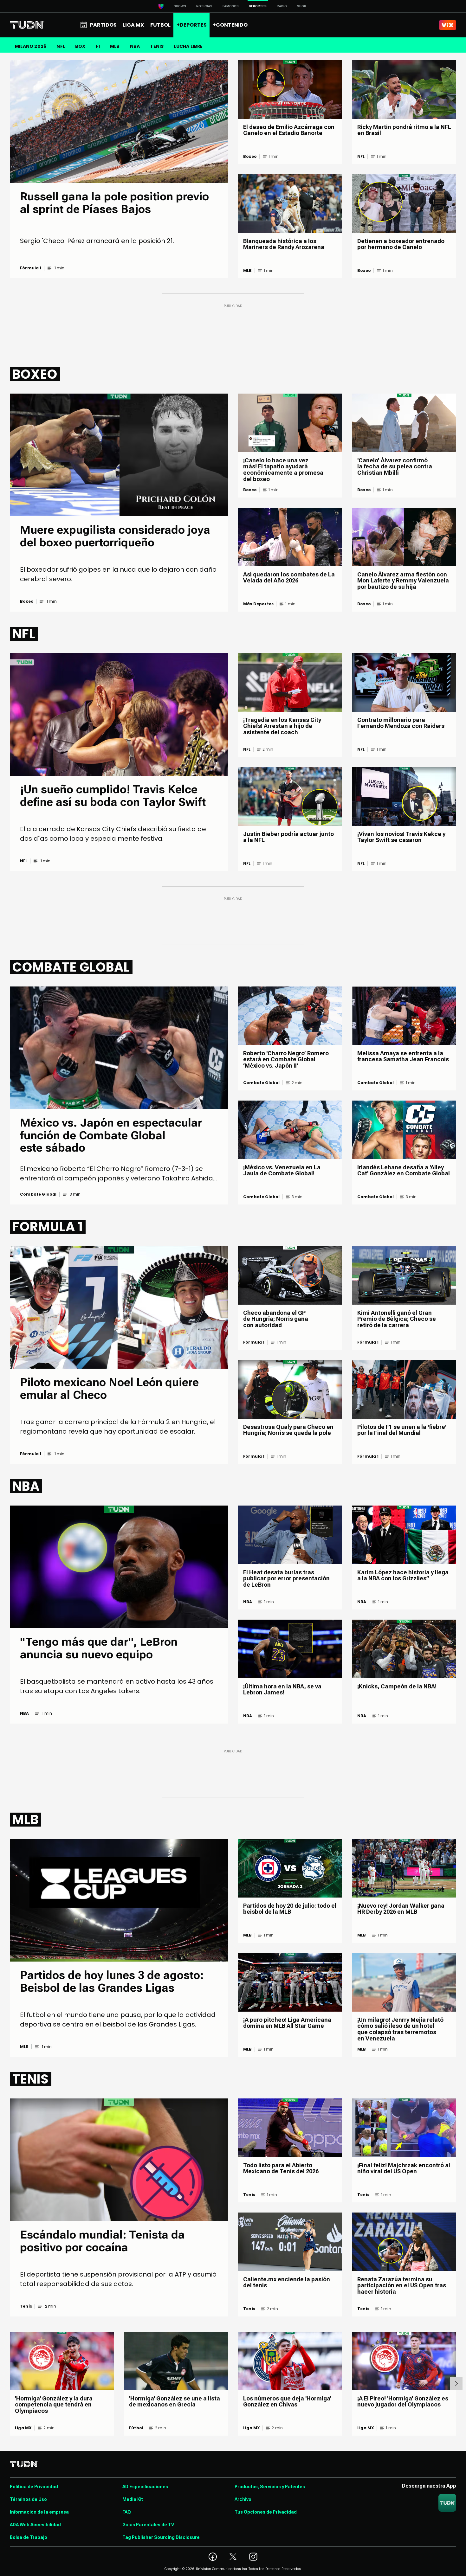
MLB (115, 46)
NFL (61, 46)
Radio (282, 6)
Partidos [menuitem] (103, 25)
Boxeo (250, 157)
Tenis (26, 2306)
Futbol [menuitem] (160, 25)
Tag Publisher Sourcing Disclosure (161, 2537)
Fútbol (136, 2428)
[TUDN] (27, 25)
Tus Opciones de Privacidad (266, 2512)
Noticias (204, 6)
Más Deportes (258, 604)
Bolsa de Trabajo (29, 2537)
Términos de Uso (28, 2499)
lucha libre (188, 46)
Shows (180, 6)
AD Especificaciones (145, 2487)
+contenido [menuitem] (230, 25)
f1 (98, 46)
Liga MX (23, 2428)
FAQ (127, 2512)
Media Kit (133, 2499)
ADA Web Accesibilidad (35, 2525)
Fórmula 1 (31, 268)
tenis (157, 46)
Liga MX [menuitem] (133, 25)
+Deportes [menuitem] (192, 25)
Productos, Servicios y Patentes (270, 2487)
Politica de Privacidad (34, 2487)
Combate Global (38, 1194)
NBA (135, 46)
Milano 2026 (31, 46)
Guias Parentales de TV (148, 2525)
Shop (302, 6)
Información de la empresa (39, 2512)
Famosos (231, 6)
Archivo (243, 2499)
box (80, 46)
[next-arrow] (456, 2384)
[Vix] (448, 25)
